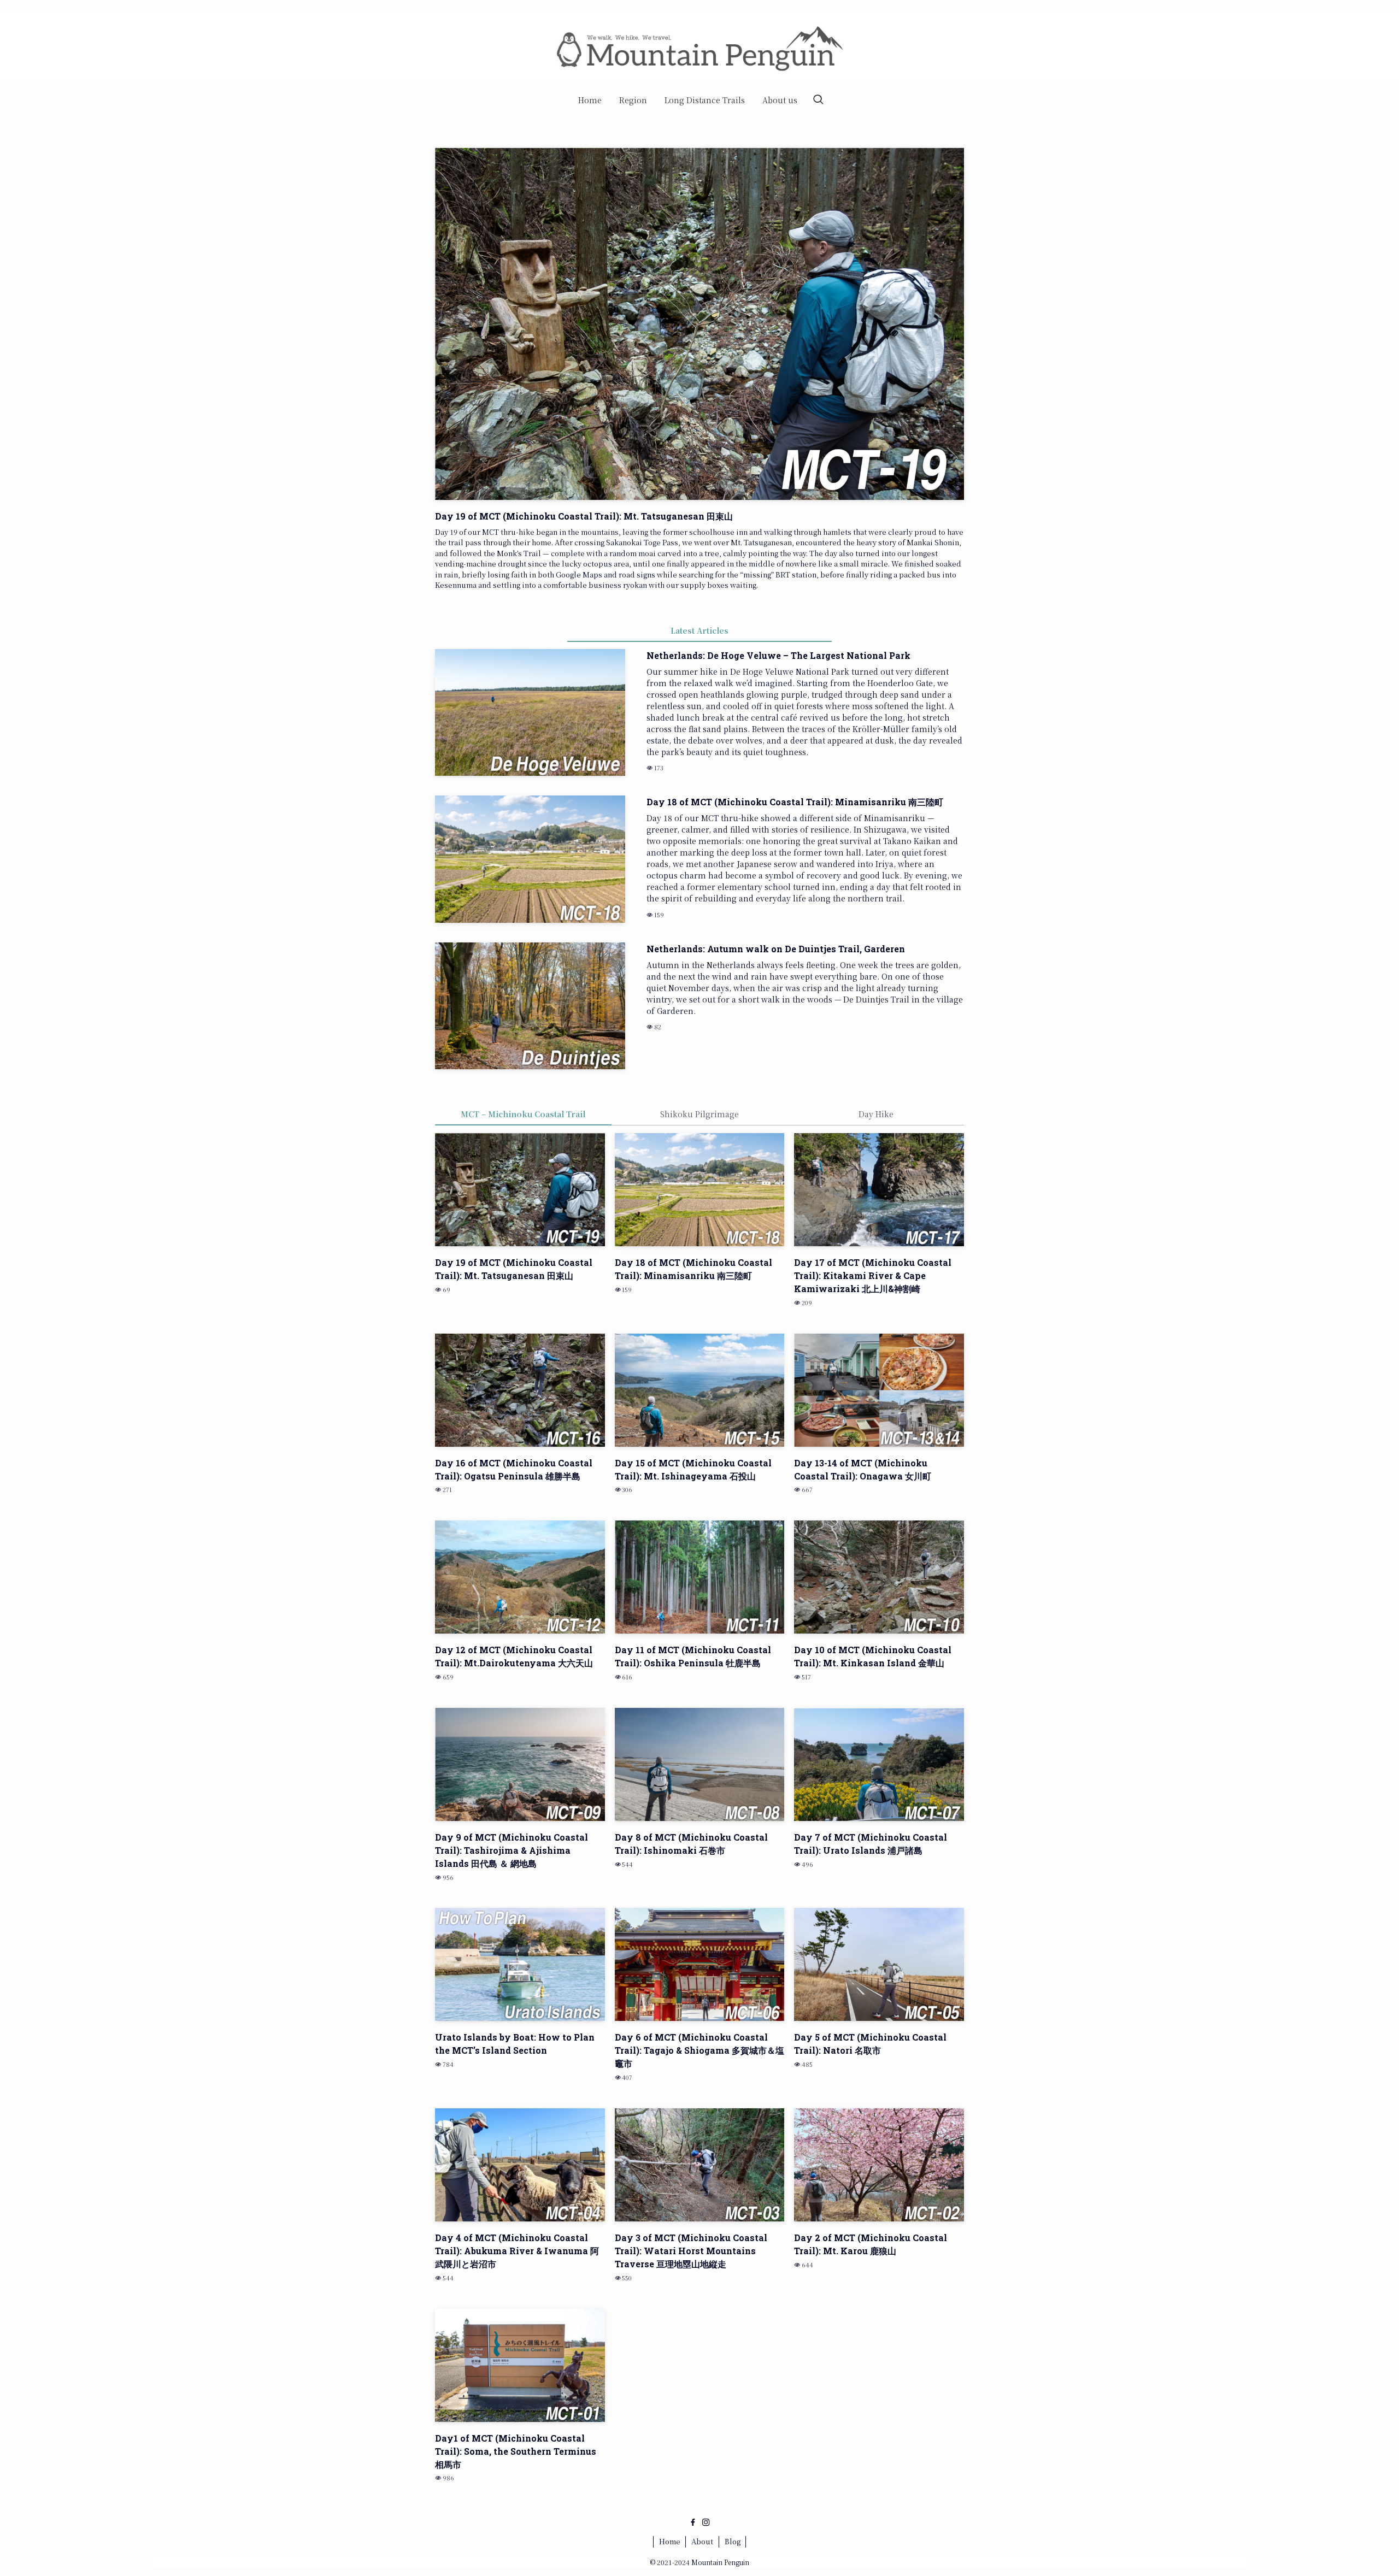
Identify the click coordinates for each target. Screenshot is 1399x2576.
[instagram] (706, 2522)
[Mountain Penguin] (699, 46)
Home (670, 2541)
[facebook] (693, 2522)
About (702, 2541)
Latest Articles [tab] (699, 630)
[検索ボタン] (818, 100)
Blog (733, 2541)
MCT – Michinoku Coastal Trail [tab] (523, 1114)
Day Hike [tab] (876, 1114)
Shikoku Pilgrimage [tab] (699, 1114)
